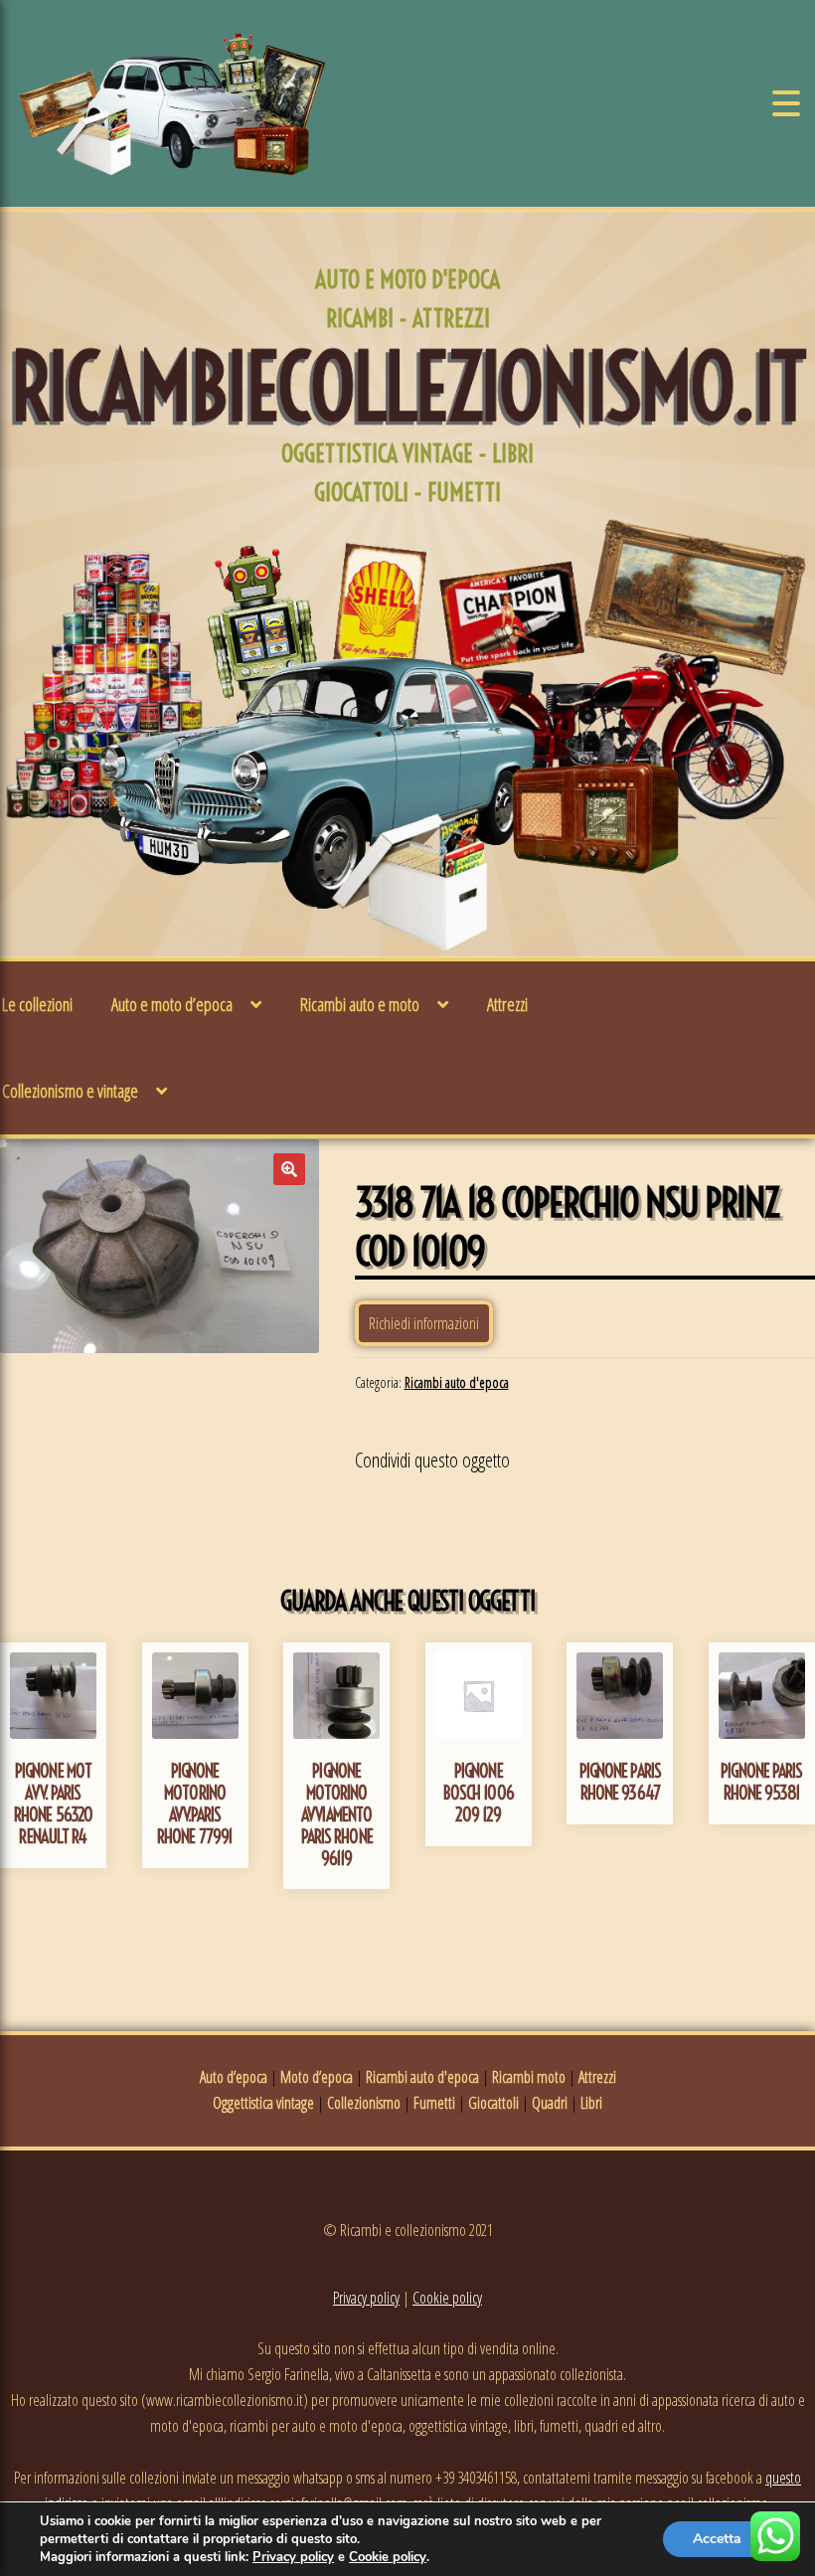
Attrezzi (507, 1004)
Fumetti (434, 2103)
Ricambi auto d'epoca (457, 1382)
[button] (289, 1169)
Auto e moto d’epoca (172, 1004)
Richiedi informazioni (424, 1323)
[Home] (172, 103)
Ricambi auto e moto (360, 1004)
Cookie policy (447, 2298)
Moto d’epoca (317, 2077)
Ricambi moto (529, 2077)
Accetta (717, 2539)
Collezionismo (364, 2103)
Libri (591, 2103)
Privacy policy (366, 2298)
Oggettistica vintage (263, 2103)
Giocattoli (493, 2103)
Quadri (550, 2103)
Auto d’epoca (234, 2077)
